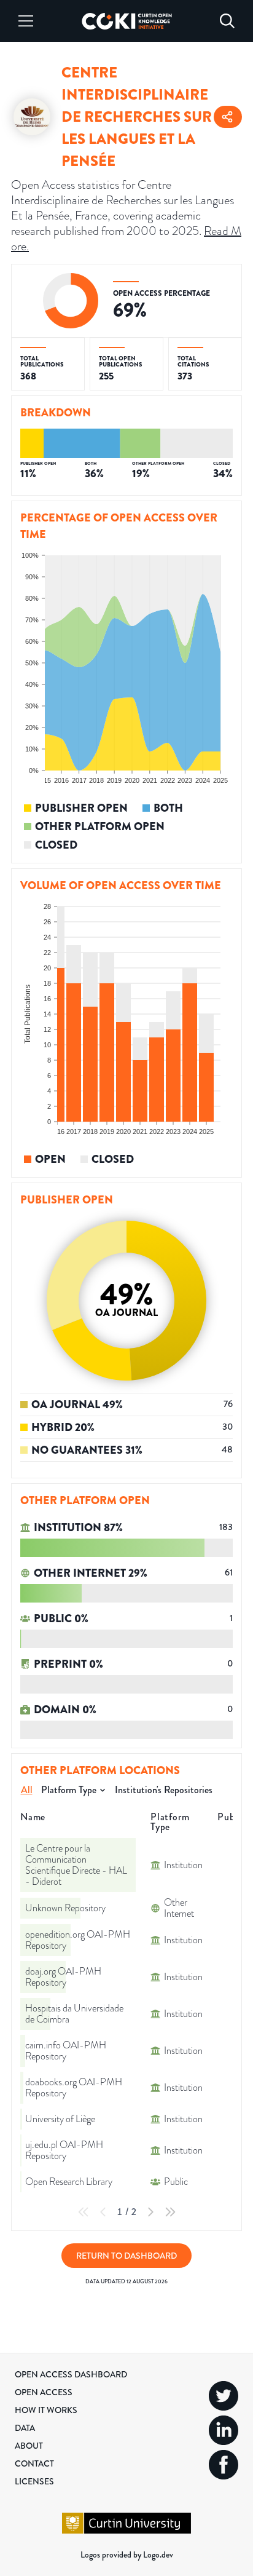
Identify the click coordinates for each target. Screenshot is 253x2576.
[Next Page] (150, 2212)
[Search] (227, 21)
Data (25, 2428)
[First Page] (84, 2212)
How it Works (46, 2410)
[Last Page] (170, 2212)
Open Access (44, 2392)
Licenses (34, 2481)
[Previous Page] (103, 2212)
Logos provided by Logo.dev (127, 2554)
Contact (34, 2463)
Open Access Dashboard (71, 2374)
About (29, 2446)
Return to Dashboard (126, 2256)
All (27, 1790)
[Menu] (26, 21)
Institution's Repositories (164, 1790)
